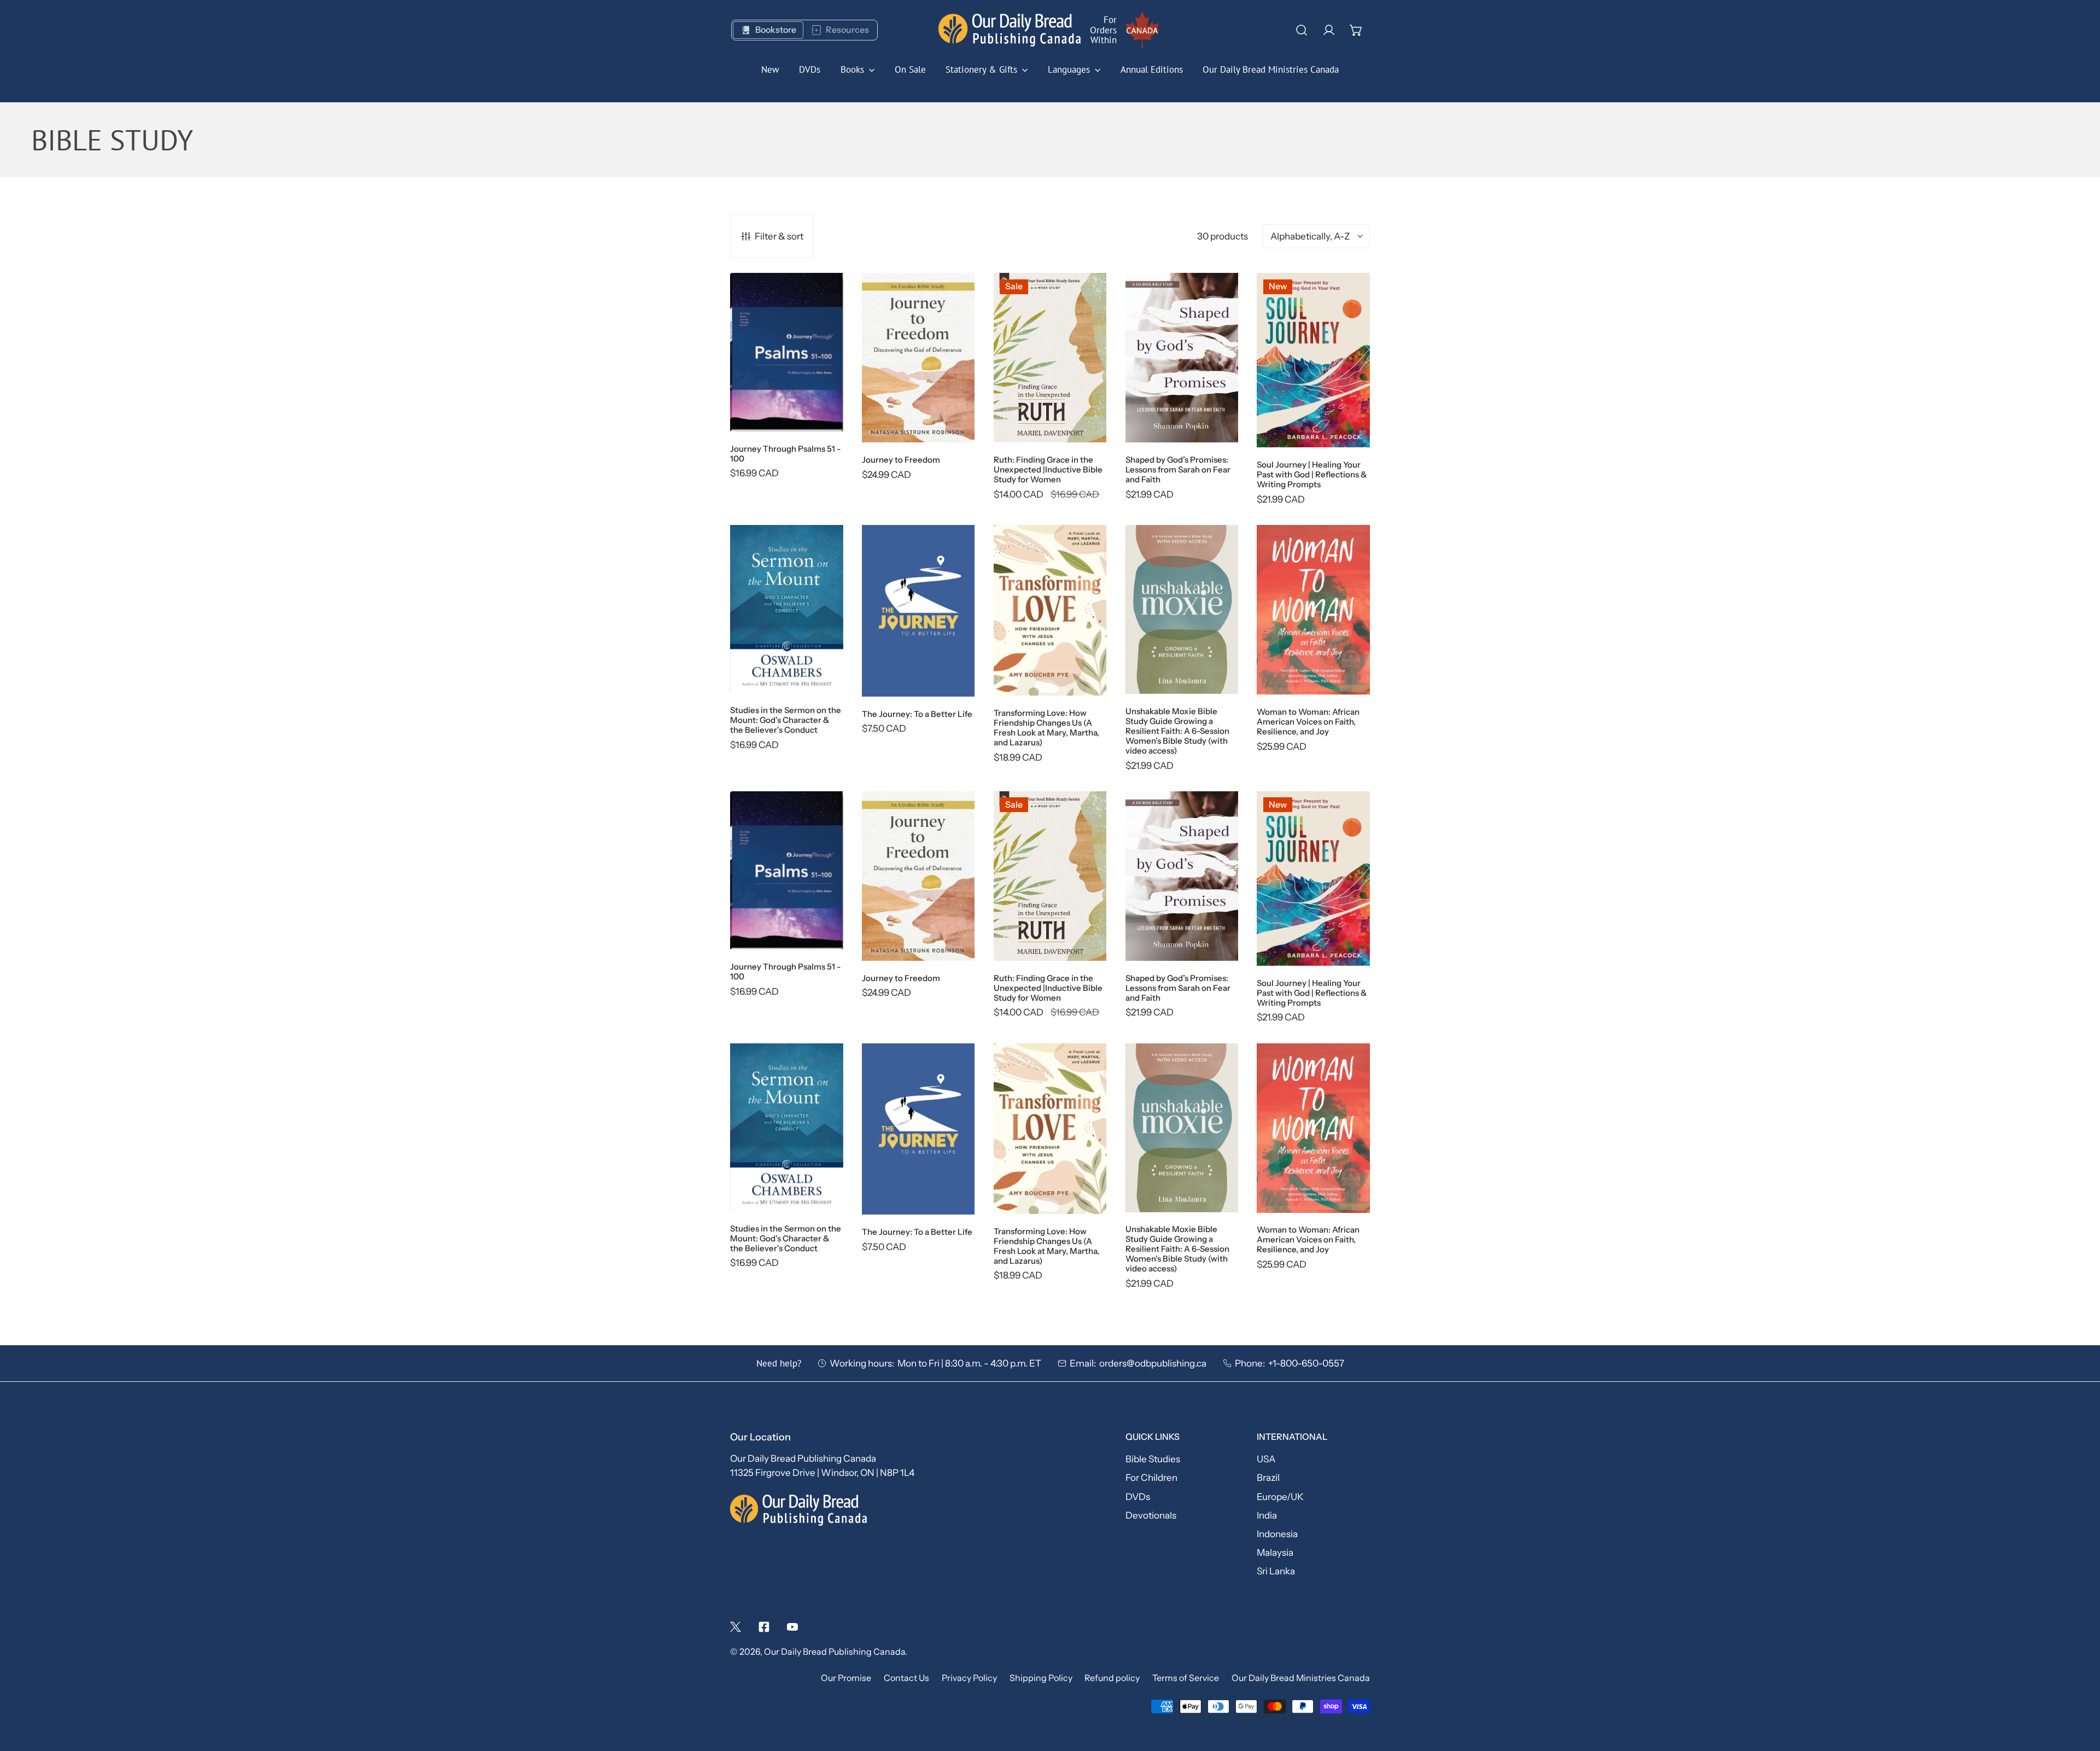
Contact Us (906, 1678)
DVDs (1138, 1496)
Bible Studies (1153, 1459)
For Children (1151, 1477)
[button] (1356, 30)
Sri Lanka (1276, 1571)
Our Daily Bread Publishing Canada (835, 1652)
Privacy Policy (969, 1678)
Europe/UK (1280, 1496)
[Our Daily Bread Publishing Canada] (1010, 30)
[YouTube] (792, 1627)
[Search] (1302, 30)
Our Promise (846, 1678)
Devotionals (1151, 1515)
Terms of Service (1186, 1678)
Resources (847, 30)
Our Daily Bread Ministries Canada (1301, 1678)
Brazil (1268, 1477)
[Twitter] (736, 1627)
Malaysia (1275, 1552)
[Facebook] (764, 1627)
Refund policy (1112, 1678)
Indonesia (1277, 1534)
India (1267, 1515)
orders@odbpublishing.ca (1153, 1363)
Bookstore (776, 30)
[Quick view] (820, 408)
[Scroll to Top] (2079, 1691)
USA (1266, 1459)
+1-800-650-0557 (1306, 1363)
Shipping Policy (1041, 1678)
